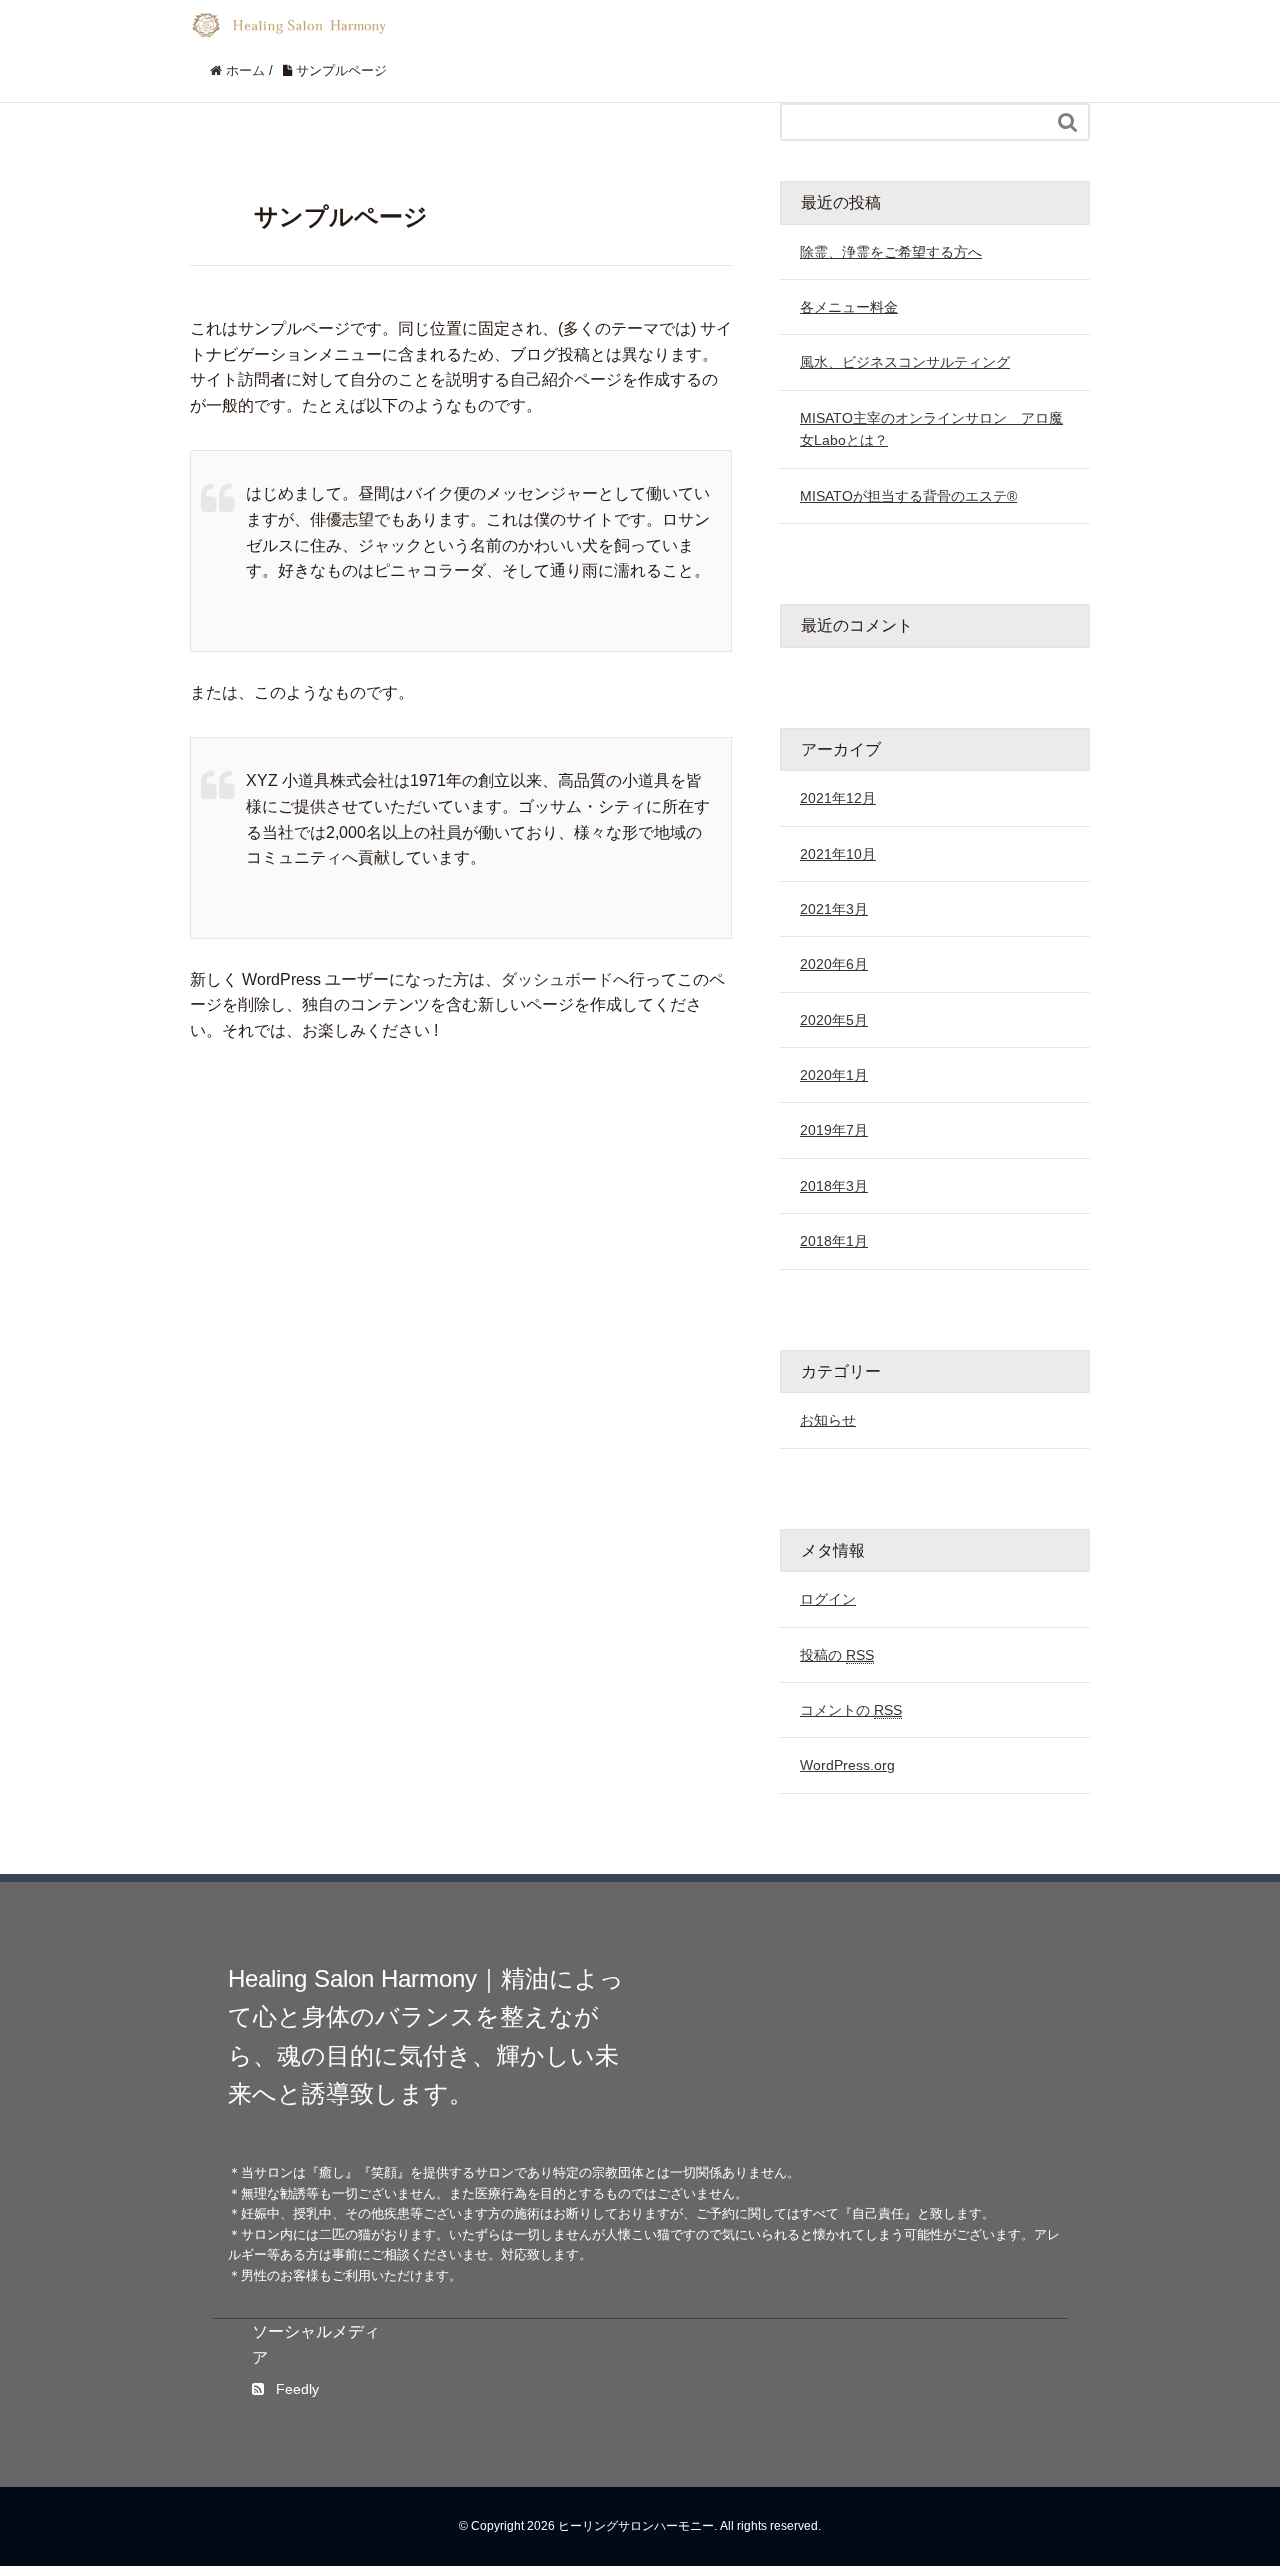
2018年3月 (834, 1186)
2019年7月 (834, 1130)
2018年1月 (834, 1241)
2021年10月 (838, 854)
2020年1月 (834, 1075)
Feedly (297, 2389)
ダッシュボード (557, 979)
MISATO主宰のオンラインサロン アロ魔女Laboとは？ (931, 429)
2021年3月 (834, 909)
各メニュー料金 (849, 307)
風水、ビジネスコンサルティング (905, 362)
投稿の (837, 1655)
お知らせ (828, 1420)
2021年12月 (838, 798)
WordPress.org (847, 1765)
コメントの (851, 1710)
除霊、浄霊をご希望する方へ (891, 252)
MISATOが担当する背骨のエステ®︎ (908, 496)
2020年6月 (834, 964)
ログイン (828, 1599)
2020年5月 (834, 1020)
